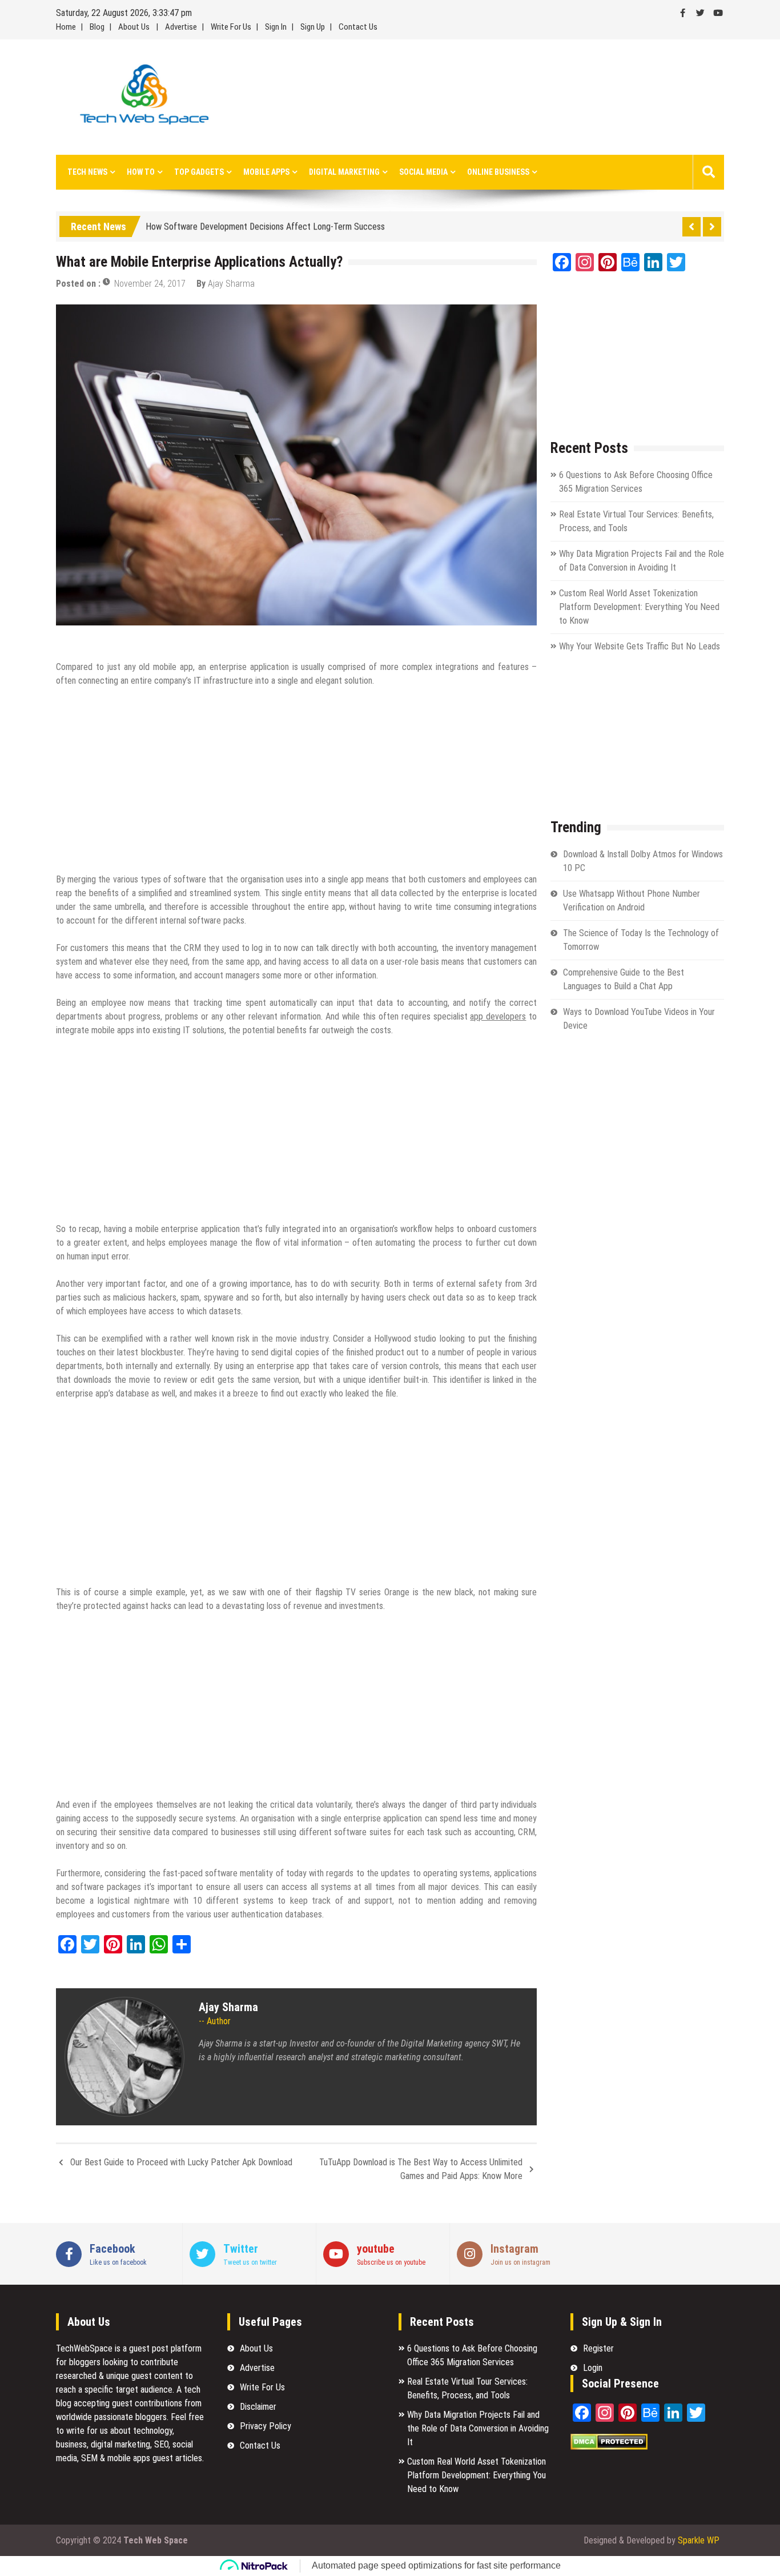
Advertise (181, 27)
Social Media (423, 172)
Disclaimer (258, 2407)
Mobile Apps (266, 172)
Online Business (498, 172)
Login (593, 2368)
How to (141, 172)
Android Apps (83, 641)
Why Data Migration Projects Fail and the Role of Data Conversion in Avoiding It (478, 2428)
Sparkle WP (699, 2540)
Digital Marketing (344, 172)
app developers (498, 1016)
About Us (134, 27)
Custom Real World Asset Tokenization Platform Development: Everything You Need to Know (639, 607)
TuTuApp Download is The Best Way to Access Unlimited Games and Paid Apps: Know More (421, 2169)
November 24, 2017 (150, 284)
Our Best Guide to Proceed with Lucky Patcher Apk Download (181, 2162)
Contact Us (358, 27)
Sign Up (313, 27)
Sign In (276, 27)
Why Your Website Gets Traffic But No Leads (640, 646)
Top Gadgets (199, 172)
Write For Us (231, 27)
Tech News (87, 172)
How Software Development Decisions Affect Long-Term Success (265, 224)
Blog (97, 27)
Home (66, 27)
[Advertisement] (495, 97)
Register (598, 2348)
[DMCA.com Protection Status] (609, 2447)
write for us (87, 2431)
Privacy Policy (266, 2426)
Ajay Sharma (231, 284)
